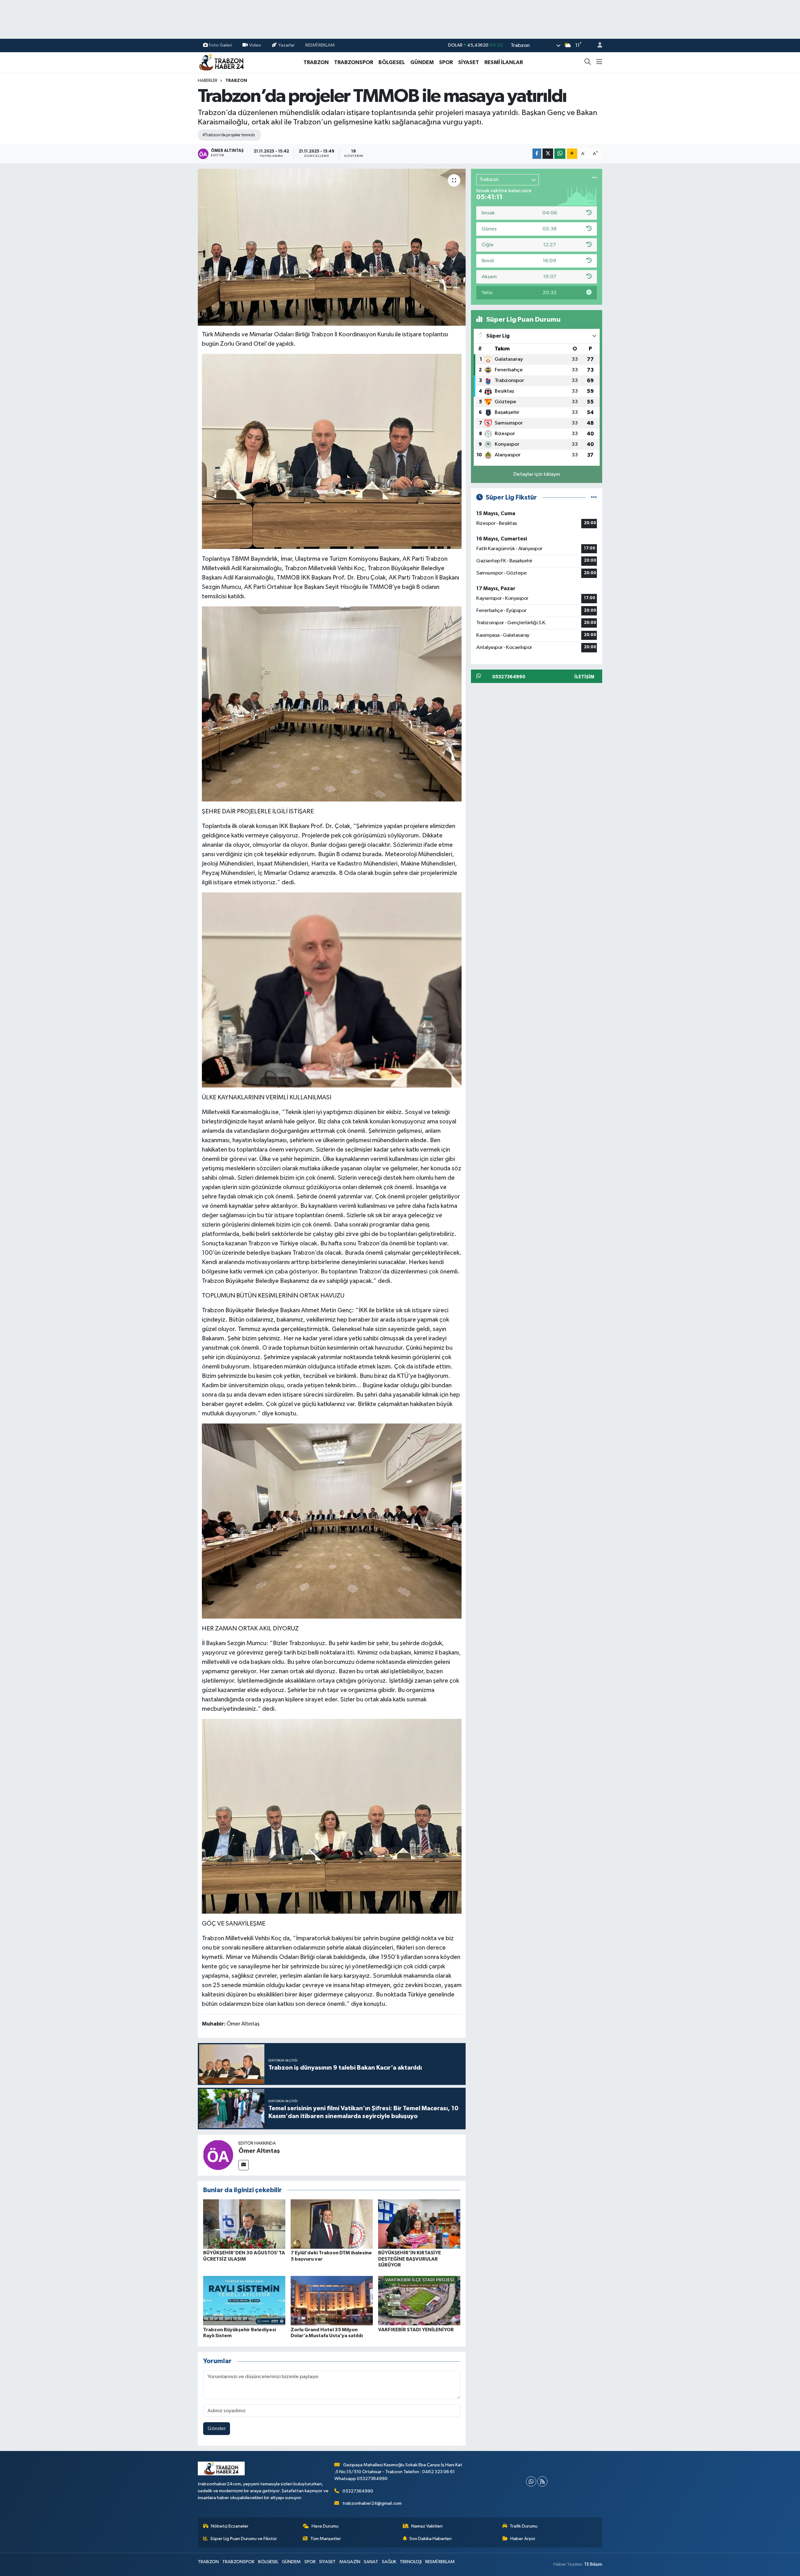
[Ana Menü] (599, 63)
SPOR (446, 62)
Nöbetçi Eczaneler (230, 2526)
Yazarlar (286, 45)
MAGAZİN (350, 2562)
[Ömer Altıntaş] (218, 2155)
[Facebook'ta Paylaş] (537, 154)
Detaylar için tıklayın (537, 474)
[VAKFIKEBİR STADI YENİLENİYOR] (419, 2300)
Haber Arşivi (523, 2539)
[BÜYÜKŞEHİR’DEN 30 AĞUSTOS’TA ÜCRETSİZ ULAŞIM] (244, 2224)
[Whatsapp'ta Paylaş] (560, 154)
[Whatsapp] (531, 2481)
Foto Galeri (220, 45)
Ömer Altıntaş (259, 2151)
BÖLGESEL (392, 62)
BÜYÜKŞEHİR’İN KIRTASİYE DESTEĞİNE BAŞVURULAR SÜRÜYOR (410, 2259)
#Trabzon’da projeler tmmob (229, 135)
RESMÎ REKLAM (320, 45)
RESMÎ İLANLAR (504, 62)
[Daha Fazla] (572, 154)
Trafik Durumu (524, 2526)
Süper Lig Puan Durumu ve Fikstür (244, 2539)
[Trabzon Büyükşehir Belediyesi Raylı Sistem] (244, 2300)
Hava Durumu (325, 2526)
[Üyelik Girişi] (597, 45)
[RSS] (542, 2481)
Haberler (208, 81)
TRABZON (316, 62)
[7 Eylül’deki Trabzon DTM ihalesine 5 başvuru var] (332, 2224)
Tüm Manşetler (326, 2539)
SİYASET (469, 62)
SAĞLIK (389, 2562)
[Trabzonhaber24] (221, 62)
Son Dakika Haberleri (430, 2539)
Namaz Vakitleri (427, 2526)
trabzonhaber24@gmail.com (372, 2503)
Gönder (217, 2429)
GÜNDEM (422, 62)
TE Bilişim (593, 2564)
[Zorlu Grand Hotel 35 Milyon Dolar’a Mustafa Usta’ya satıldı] (332, 2300)
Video (255, 45)
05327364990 (358, 2491)
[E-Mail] (244, 2165)
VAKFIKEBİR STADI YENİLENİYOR (416, 2330)
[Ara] (588, 63)
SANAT (371, 2562)
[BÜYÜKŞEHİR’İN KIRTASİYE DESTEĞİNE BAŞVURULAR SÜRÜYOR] (419, 2224)
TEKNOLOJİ (411, 2562)
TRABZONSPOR (354, 62)
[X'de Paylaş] (548, 154)
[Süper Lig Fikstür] (594, 497)
